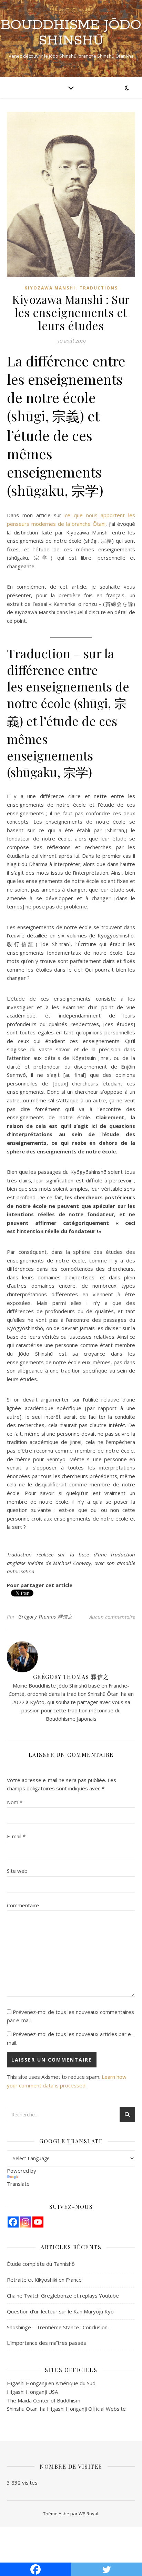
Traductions (99, 288)
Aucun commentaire (112, 1617)
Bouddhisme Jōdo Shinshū (71, 33)
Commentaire (23, 1905)
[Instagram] (26, 2222)
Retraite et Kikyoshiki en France (44, 2280)
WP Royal (88, 2514)
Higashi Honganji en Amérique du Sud (51, 2383)
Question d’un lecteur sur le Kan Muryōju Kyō (60, 2311)
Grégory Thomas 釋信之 (45, 1617)
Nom (15, 1802)
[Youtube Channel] (38, 2222)
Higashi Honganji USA (32, 2392)
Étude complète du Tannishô (41, 2264)
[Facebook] (13, 2222)
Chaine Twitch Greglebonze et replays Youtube (63, 2295)
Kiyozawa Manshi (50, 288)
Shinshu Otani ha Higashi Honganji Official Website (66, 2409)
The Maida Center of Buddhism (44, 2400)
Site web (17, 1871)
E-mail (16, 1836)
